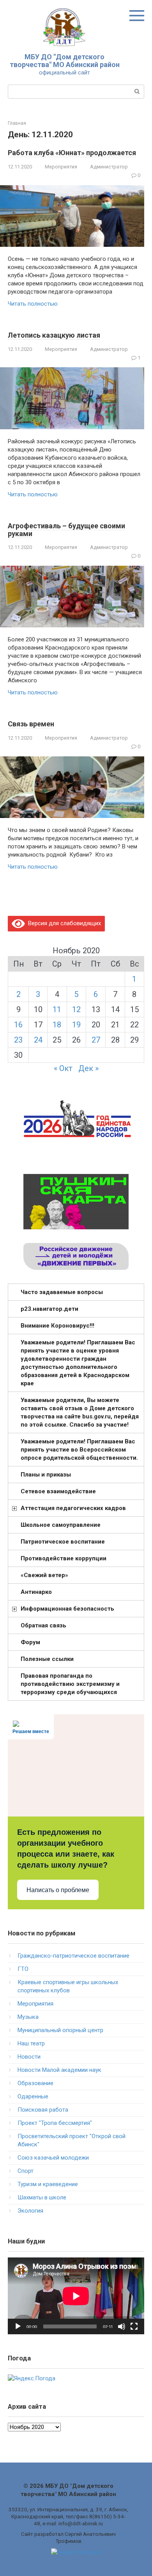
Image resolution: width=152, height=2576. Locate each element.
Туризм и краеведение (48, 2184)
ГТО (23, 1969)
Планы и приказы (46, 1475)
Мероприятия (61, 167)
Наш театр (31, 2043)
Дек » (88, 1068)
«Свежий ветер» (44, 1575)
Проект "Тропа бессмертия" (55, 2123)
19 (76, 1025)
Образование (35, 2083)
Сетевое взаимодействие (58, 1491)
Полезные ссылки (47, 1659)
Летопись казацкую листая (54, 335)
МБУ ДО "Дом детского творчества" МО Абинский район (65, 61)
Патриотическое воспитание (63, 1542)
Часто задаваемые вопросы (62, 1292)
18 (57, 1025)
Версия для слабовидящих (63, 923)
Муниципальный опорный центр (60, 2030)
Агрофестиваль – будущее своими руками (66, 530)
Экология (30, 2211)
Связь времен (31, 724)
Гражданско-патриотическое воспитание (73, 1956)
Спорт (26, 2171)
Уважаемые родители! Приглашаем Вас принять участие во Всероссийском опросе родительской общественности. (79, 1450)
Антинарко (36, 1592)
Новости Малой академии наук (59, 2070)
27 (96, 1040)
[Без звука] (122, 2326)
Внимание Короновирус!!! (57, 1326)
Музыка (28, 2017)
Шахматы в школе (42, 2197)
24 (38, 1040)
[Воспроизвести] (18, 2326)
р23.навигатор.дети (49, 1309)
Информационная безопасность (67, 1609)
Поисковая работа (43, 2110)
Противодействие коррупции (64, 1558)
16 (18, 1025)
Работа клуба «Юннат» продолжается (72, 153)
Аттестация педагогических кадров (73, 1508)
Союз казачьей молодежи (53, 2158)
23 (18, 1040)
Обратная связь (43, 1625)
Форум (30, 1642)
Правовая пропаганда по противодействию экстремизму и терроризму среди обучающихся (70, 1684)
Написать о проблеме (58, 1890)
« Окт (63, 1068)
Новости (29, 2057)
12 (76, 1009)
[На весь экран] (134, 2326)
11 (57, 1009)
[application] (76, 2296)
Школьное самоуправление (61, 1525)
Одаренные (33, 2096)
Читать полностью (33, 304)
